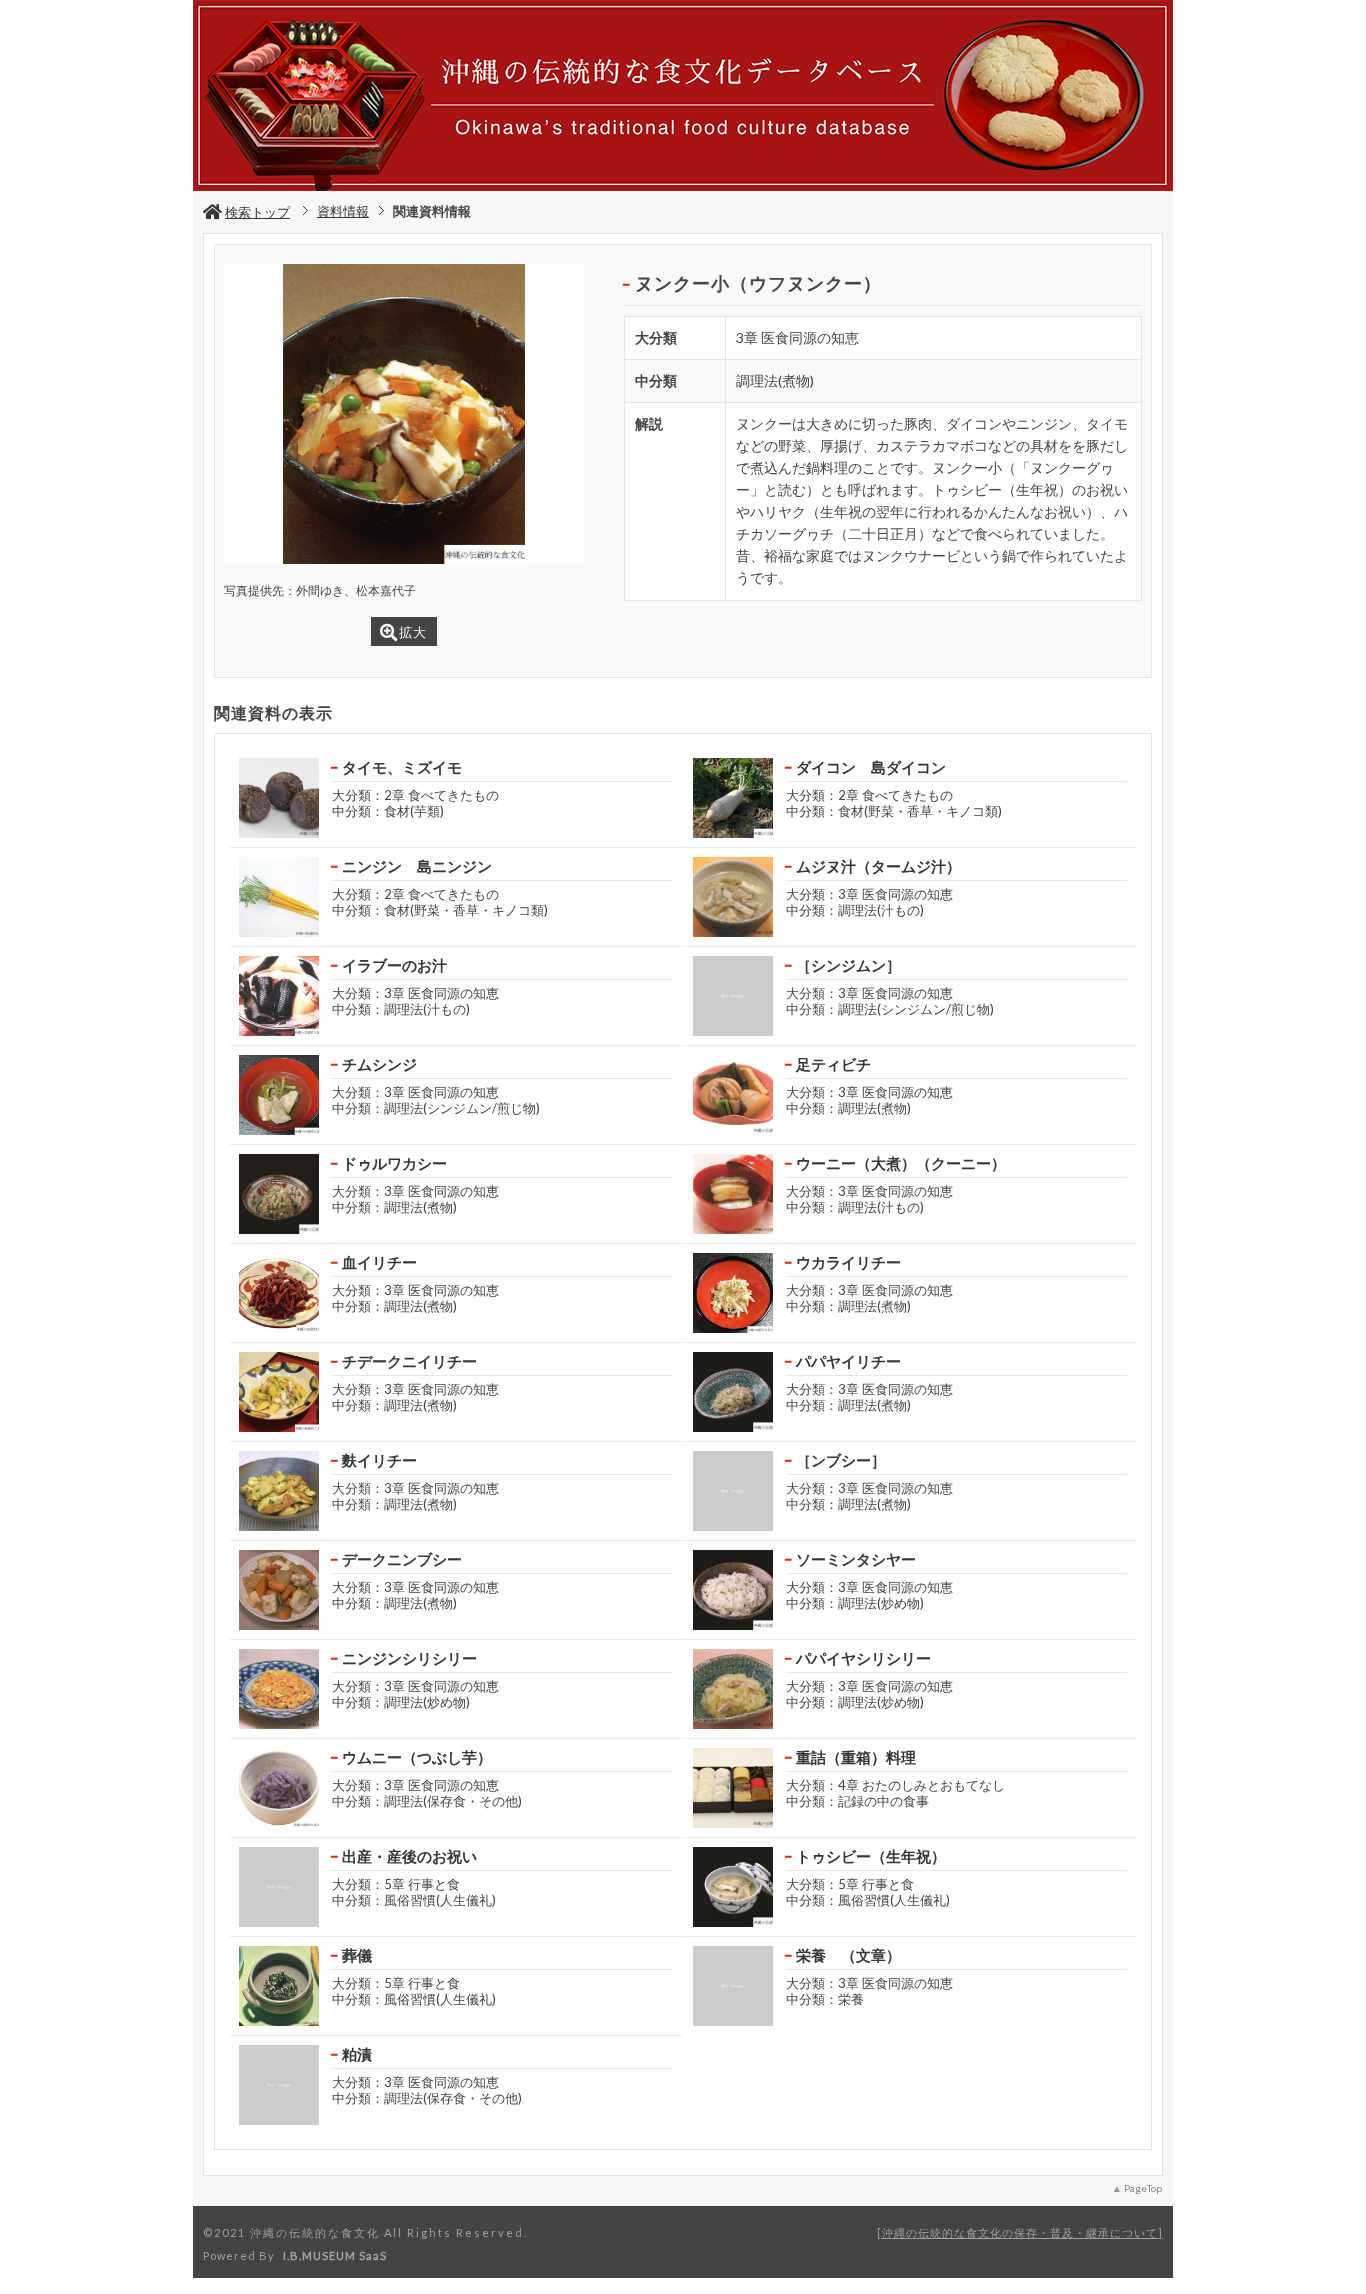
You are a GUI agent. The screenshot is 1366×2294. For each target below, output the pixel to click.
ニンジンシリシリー (409, 1658)
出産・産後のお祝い (409, 1856)
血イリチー (379, 1262)
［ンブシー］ (841, 1460)
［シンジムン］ (848, 965)
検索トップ (257, 212)
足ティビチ (833, 1064)
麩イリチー (379, 1460)
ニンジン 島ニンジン (417, 866)
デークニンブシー (402, 1559)
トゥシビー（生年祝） (871, 1856)
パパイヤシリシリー (863, 1658)
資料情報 (343, 211)
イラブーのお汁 (394, 965)
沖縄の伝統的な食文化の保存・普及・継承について (1020, 2232)
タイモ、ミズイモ (402, 767)
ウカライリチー (848, 1262)
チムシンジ (379, 1064)
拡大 (413, 632)
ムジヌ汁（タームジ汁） (878, 866)
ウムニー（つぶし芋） (417, 1757)
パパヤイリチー (848, 1361)
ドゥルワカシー (394, 1163)
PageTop (1143, 2188)
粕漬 (357, 2054)
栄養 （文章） (848, 1955)
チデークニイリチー (409, 1361)
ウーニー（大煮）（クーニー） (901, 1163)
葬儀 (357, 1955)
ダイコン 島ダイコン (871, 767)
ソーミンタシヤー (856, 1559)
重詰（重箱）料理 (856, 1757)
